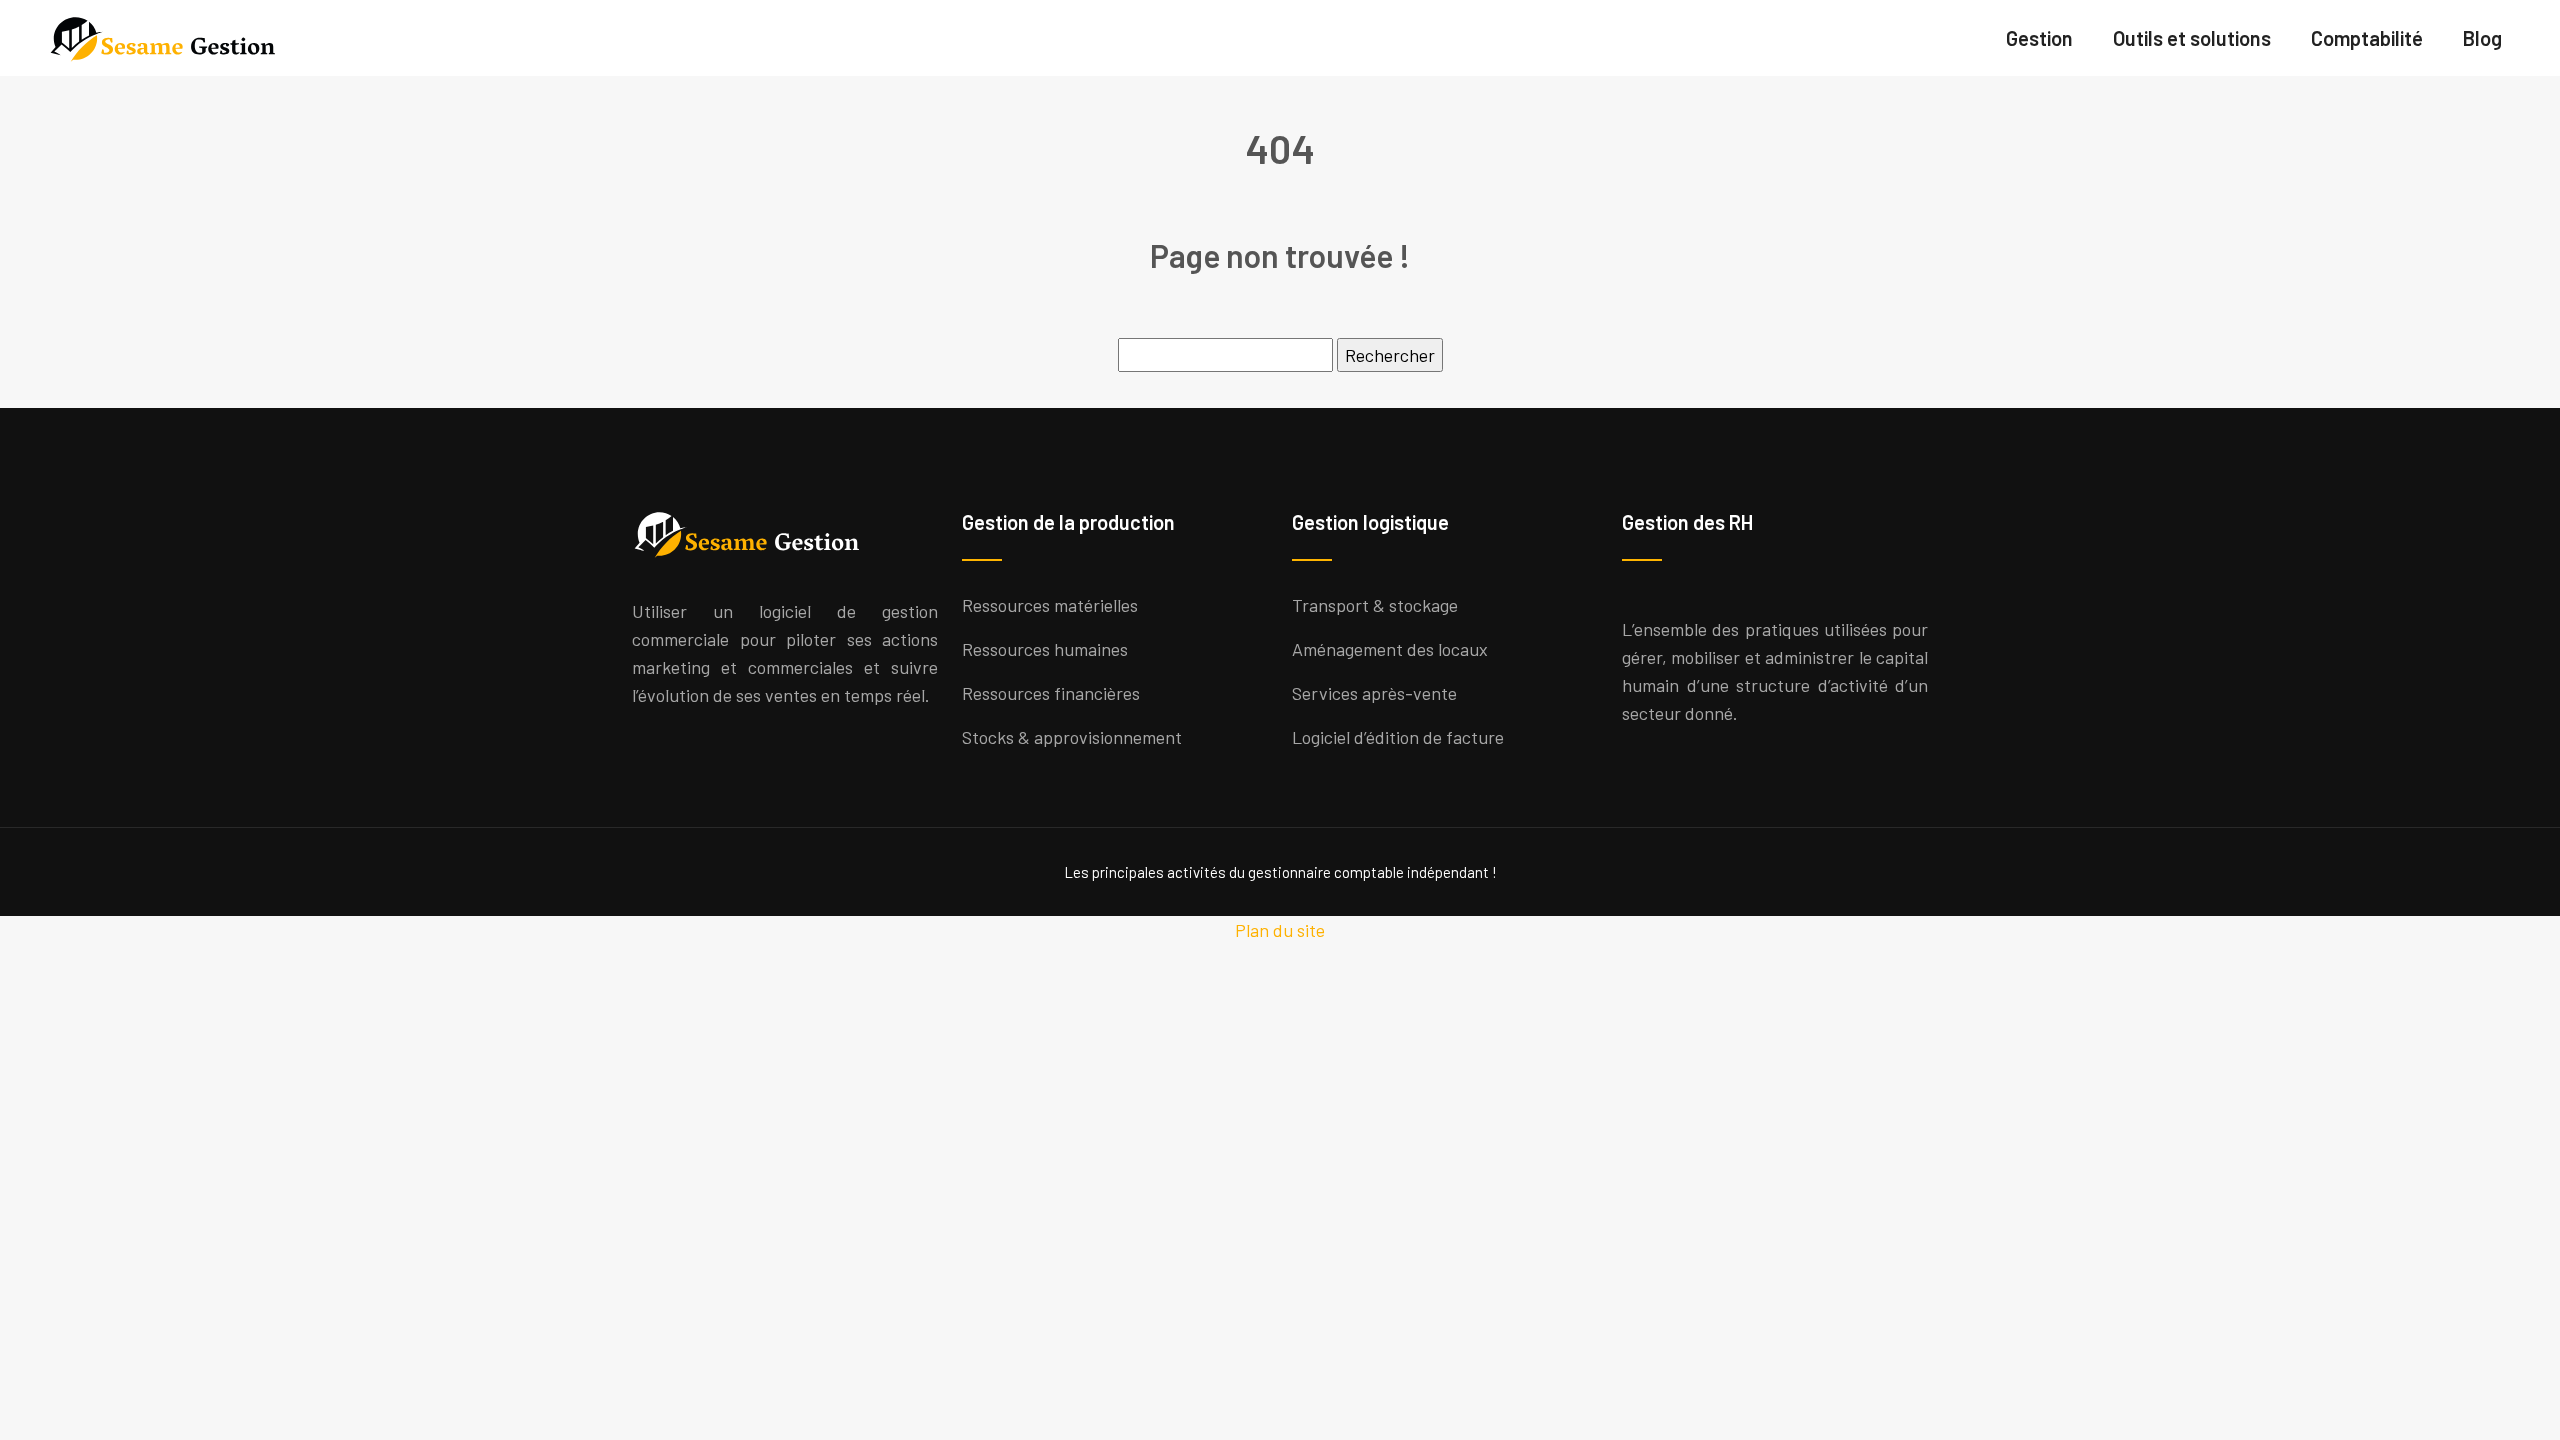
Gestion (2039, 38)
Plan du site (1280, 930)
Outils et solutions (2192, 38)
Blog (2482, 38)
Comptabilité (2367, 38)
